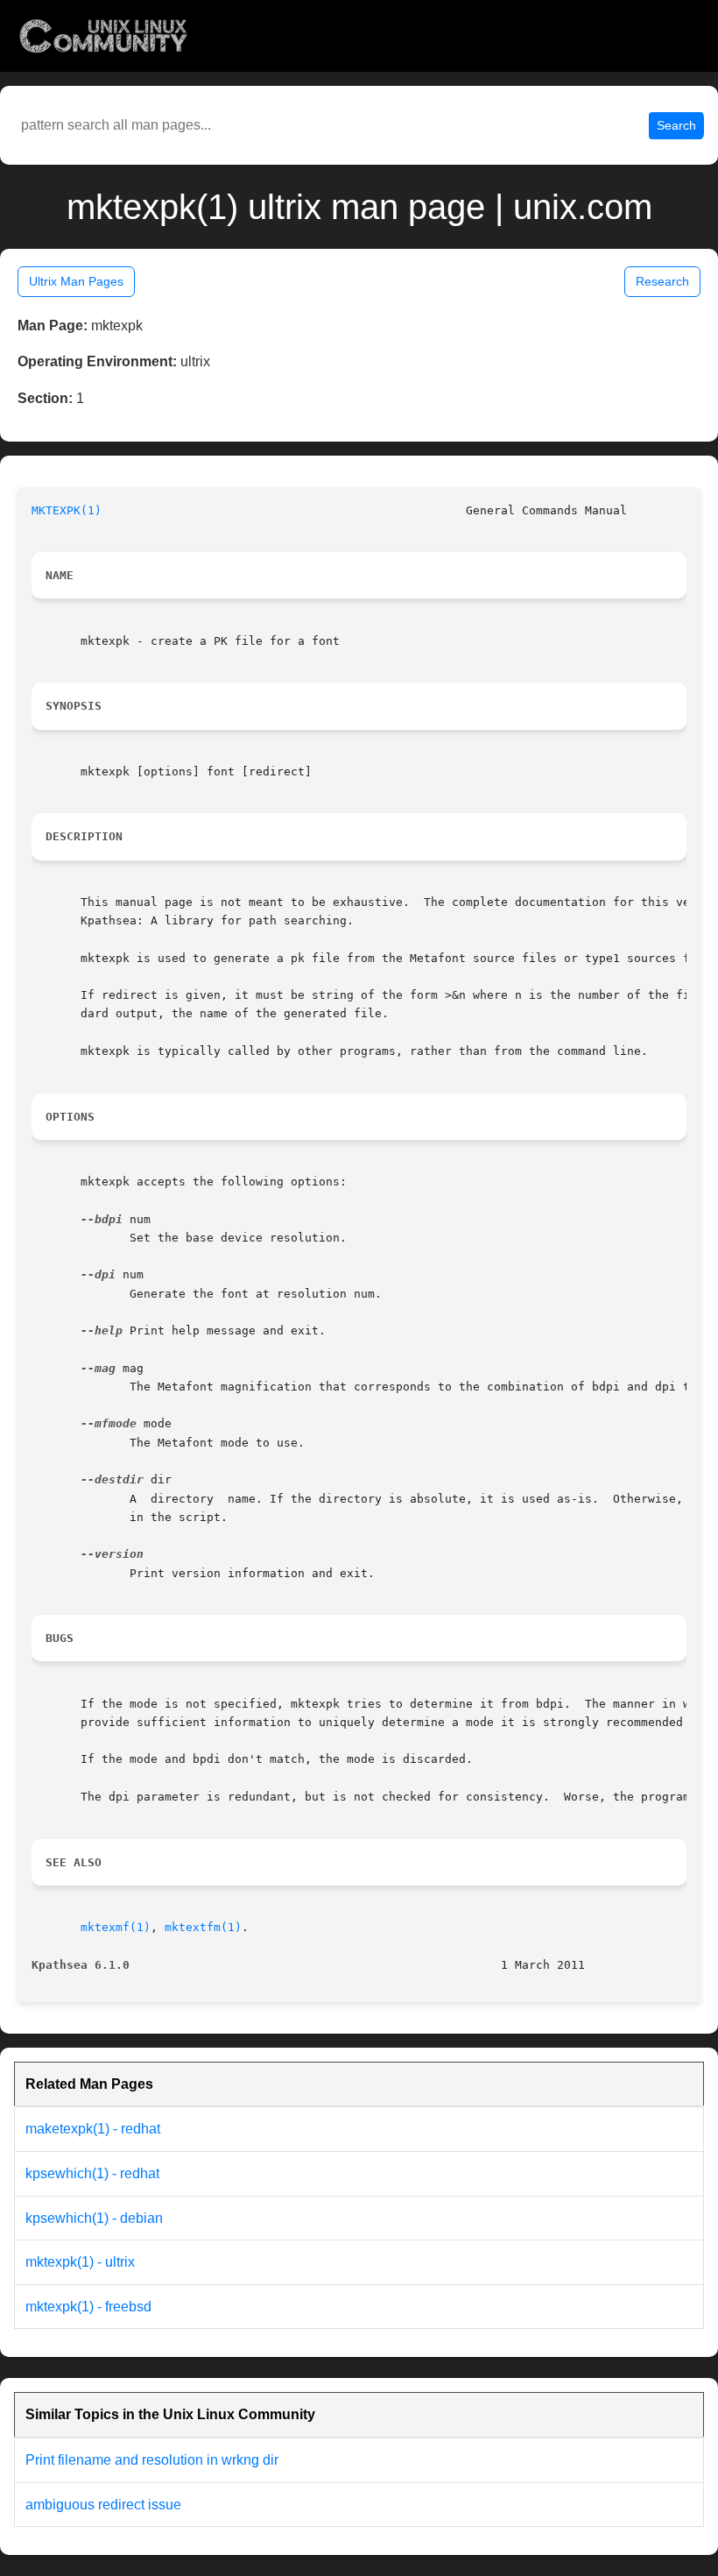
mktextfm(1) (203, 1927)
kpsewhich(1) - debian (94, 2218)
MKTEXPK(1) (67, 510)
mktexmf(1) (116, 1927)
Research (662, 281)
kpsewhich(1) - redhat (92, 2173)
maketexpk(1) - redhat (93, 2129)
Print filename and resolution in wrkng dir (152, 2460)
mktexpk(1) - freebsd (88, 2307)
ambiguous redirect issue (103, 2505)
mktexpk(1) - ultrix (80, 2262)
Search (676, 125)
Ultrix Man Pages (76, 281)
